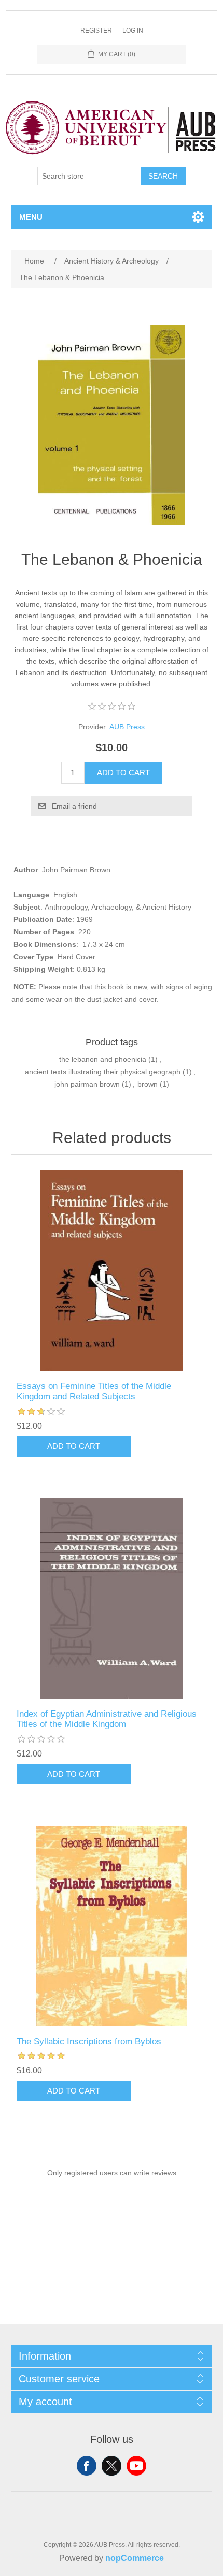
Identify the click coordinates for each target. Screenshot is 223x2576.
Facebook (87, 2466)
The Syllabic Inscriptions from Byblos (89, 2041)
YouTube (136, 2466)
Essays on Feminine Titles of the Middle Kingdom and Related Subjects (94, 1391)
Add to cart (123, 773)
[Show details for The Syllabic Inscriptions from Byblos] (112, 1926)
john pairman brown (87, 1084)
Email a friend (74, 806)
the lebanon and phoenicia (103, 1059)
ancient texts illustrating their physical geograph (103, 1072)
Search (163, 176)
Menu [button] (31, 217)
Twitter (112, 2466)
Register (96, 31)
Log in (133, 31)
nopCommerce (135, 2558)
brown (148, 1084)
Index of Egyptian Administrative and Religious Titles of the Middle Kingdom (107, 1719)
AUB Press (127, 727)
